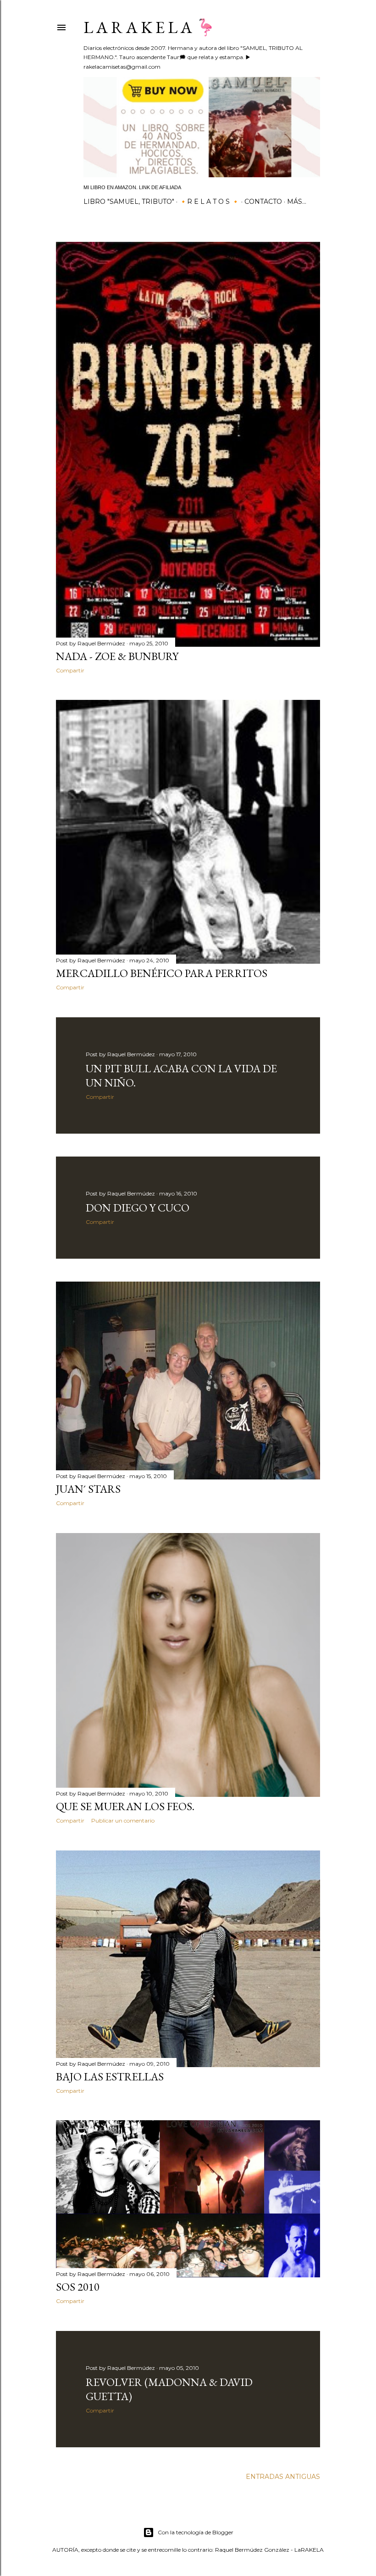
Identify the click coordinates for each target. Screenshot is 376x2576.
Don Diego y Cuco (138, 1208)
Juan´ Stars (88, 1489)
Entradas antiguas (283, 2477)
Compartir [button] (70, 670)
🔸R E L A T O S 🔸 (209, 202)
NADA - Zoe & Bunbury (117, 656)
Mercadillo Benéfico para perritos (162, 973)
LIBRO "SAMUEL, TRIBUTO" (129, 202)
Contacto (263, 202)
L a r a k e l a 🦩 (150, 27)
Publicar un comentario (123, 1820)
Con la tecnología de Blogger (196, 2532)
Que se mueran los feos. (125, 1806)
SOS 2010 (78, 2287)
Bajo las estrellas (110, 2077)
